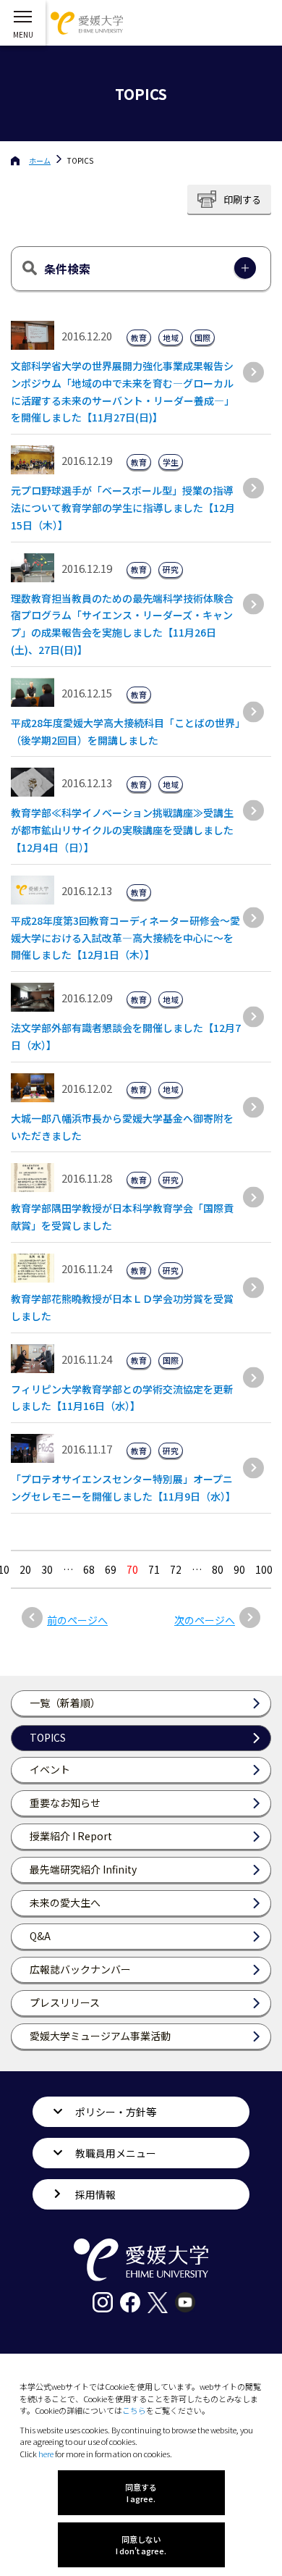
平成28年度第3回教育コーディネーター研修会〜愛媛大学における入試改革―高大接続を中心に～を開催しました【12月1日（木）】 (125, 938)
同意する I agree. (141, 2493)
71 (154, 1569)
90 (239, 1569)
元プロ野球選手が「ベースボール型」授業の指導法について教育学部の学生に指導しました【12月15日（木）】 (123, 508)
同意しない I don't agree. (141, 2545)
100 (264, 1569)
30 (47, 1569)
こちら (134, 2410)
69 (111, 1569)
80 (218, 1569)
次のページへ (205, 1620)
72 (176, 1569)
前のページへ (77, 1620)
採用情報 (95, 2194)
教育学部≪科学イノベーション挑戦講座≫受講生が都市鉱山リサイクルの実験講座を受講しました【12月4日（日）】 (122, 830)
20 (25, 1569)
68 (89, 1569)
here (46, 2454)
